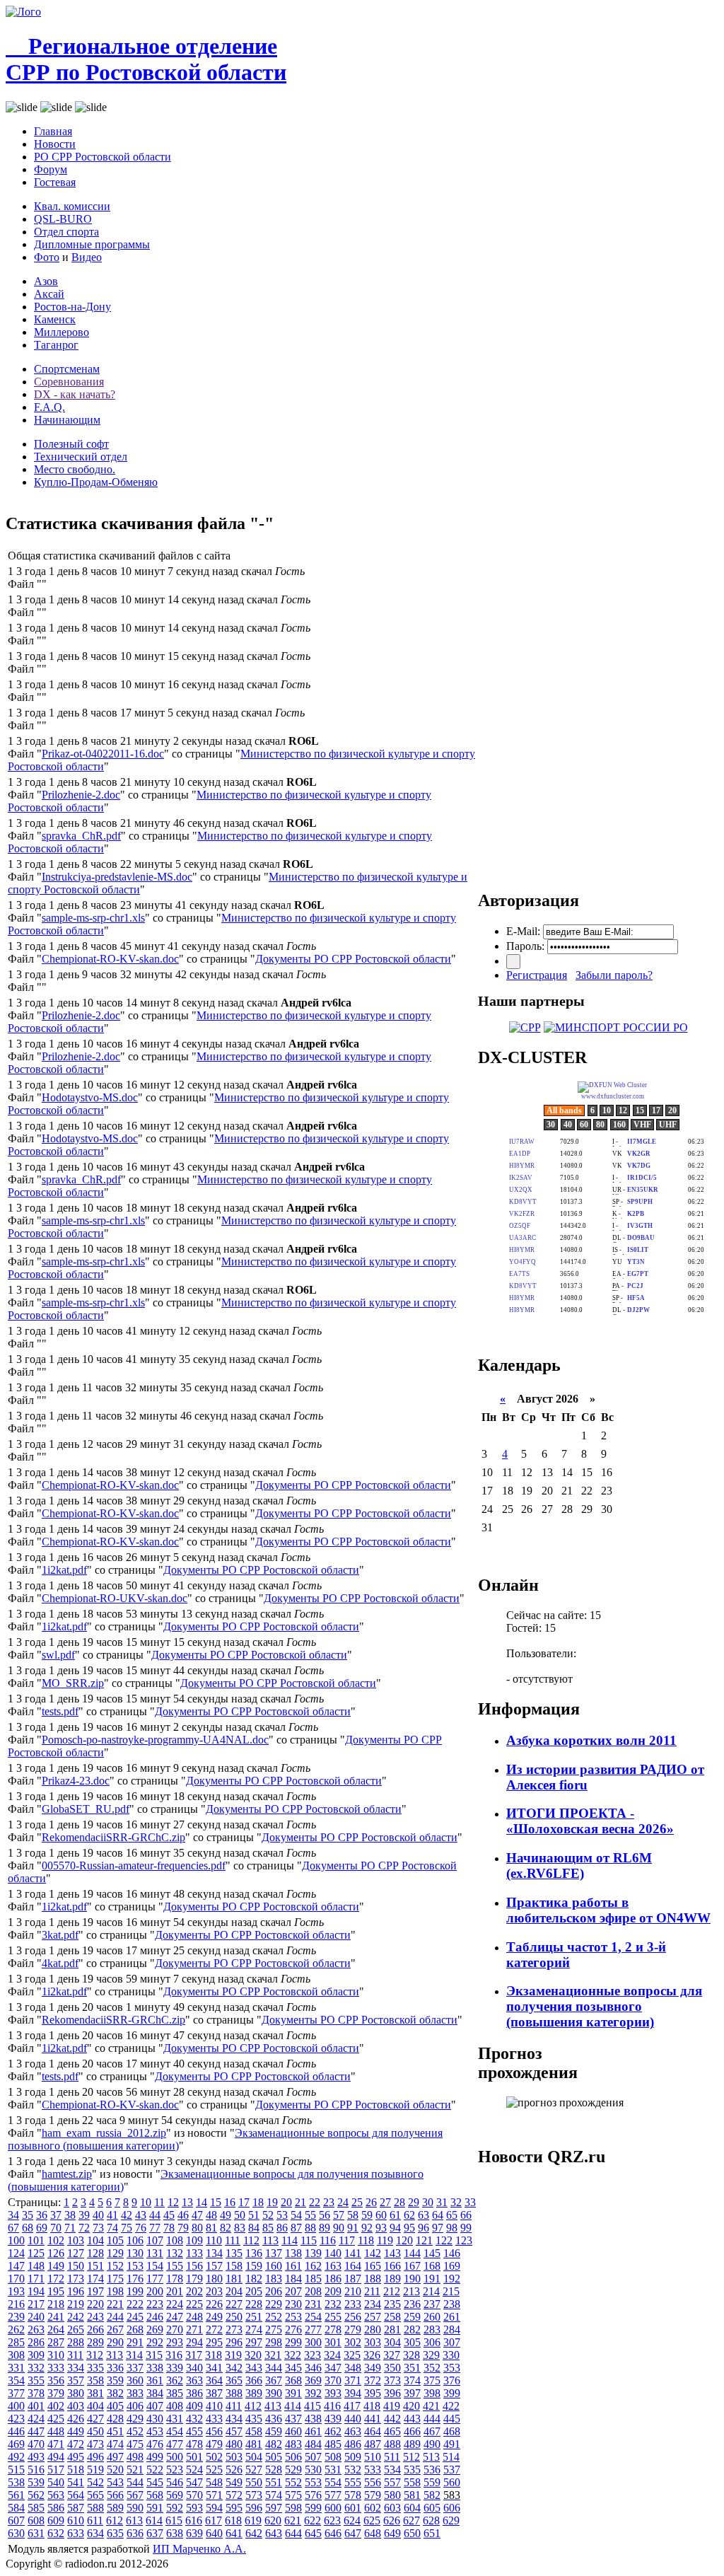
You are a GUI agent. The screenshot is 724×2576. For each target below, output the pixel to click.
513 (431, 2457)
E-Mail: (523, 931)
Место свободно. (75, 469)
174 (95, 2279)
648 (373, 2533)
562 (36, 2495)
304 (392, 2342)
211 (372, 2291)
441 (373, 2419)
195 (56, 2291)
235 (392, 2304)
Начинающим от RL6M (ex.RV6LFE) (579, 1866)
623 (332, 2520)
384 (155, 2393)
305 (412, 2342)
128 (95, 2253)
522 (155, 2470)
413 (273, 2406)
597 (274, 2508)
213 (411, 2291)
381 (95, 2393)
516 (36, 2470)
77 (155, 2228)
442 (392, 2419)
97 (438, 2228)
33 (470, 2202)
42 (127, 2215)
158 (234, 2266)
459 (274, 2431)
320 (253, 2355)
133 (194, 2253)
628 (431, 2520)
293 (175, 2342)
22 (315, 2202)
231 (313, 2304)
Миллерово (62, 332)
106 (135, 2240)
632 (56, 2533)
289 (95, 2342)
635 (115, 2533)
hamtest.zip (67, 2174)
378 (36, 2393)
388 (234, 2393)
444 (432, 2419)
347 (333, 2368)
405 (115, 2406)
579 (373, 2495)
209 (333, 2291)
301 (333, 2342)
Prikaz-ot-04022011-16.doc (103, 754)
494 (56, 2457)
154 (155, 2266)
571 (214, 2495)
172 (56, 2279)
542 (95, 2482)
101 (36, 2240)
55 (310, 2215)
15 (216, 2202)
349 (373, 2368)
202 (194, 2291)
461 (313, 2431)
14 (202, 2202)
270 (175, 2330)
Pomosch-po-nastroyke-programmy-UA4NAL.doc (155, 1740)
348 (353, 2368)
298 (274, 2342)
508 (333, 2457)
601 (353, 2508)
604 (412, 2508)
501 (194, 2457)
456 (214, 2431)
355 (36, 2380)
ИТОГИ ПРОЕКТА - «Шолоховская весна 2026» (590, 1821)
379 (56, 2393)
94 (395, 2228)
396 (392, 2393)
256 (353, 2317)
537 (452, 2470)
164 (353, 2266)
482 (274, 2444)
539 (36, 2482)
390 (274, 2393)
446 (16, 2431)
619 (253, 2520)
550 (254, 2482)
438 (313, 2419)
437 (293, 2419)
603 (392, 2508)
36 (42, 2215)
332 (36, 2368)
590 (135, 2508)
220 (95, 2304)
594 (214, 2508)
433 (214, 2419)
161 (293, 2266)
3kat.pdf (60, 1935)
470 (36, 2444)
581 (412, 2495)
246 (155, 2317)
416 (332, 2406)
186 (333, 2279)
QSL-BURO (63, 219)
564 (76, 2495)
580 (392, 2495)
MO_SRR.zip (73, 1683)
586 (56, 2508)
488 (392, 2444)
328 (411, 2355)
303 (373, 2342)
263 (36, 2330)
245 (135, 2317)
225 (194, 2304)
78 (169, 2228)
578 (353, 2495)
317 (194, 2355)
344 (274, 2368)
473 (95, 2444)
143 (392, 2253)
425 (56, 2419)
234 (373, 2304)
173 (76, 2279)
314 (134, 2355)
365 (234, 2380)
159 (254, 2266)
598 (293, 2508)
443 (412, 2419)
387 (214, 2393)
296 (234, 2342)
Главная (53, 131)
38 (70, 2215)
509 (353, 2457)
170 (16, 2279)
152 (115, 2266)
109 (194, 2240)
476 (155, 2444)
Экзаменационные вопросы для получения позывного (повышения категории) (604, 2006)
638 (175, 2533)
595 (234, 2508)
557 (392, 2482)
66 (466, 2215)
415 (313, 2406)
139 (313, 2253)
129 (115, 2253)
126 (56, 2253)
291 (135, 2342)
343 (254, 2368)
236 (412, 2304)
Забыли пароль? (614, 975)
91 (353, 2228)
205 (254, 2291)
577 (333, 2495)
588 (95, 2508)
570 (194, 2495)
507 (313, 2457)
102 (56, 2240)
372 (373, 2380)
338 (155, 2368)
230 (293, 2304)
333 (56, 2368)
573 (254, 2495)
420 (411, 2406)
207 (293, 2291)
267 (115, 2330)
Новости (55, 144)
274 (254, 2330)
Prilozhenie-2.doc (81, 795)
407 (155, 2406)
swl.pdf (58, 1655)
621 (293, 2520)
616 (194, 2520)
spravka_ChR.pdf (81, 836)
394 (353, 2393)
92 (367, 2228)
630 (16, 2533)
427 (95, 2419)
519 (95, 2470)
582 (432, 2495)
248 (194, 2317)
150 (76, 2266)
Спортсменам (67, 369)
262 (16, 2330)
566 (115, 2495)
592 (175, 2508)
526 (234, 2470)
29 (414, 2202)
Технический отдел (81, 457)
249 (214, 2317)
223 (155, 2304)
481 (254, 2444)
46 (183, 2215)
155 (175, 2266)
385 (175, 2393)
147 (16, 2266)
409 (194, 2406)
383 (135, 2393)
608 (36, 2520)
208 (313, 2291)
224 (175, 2304)
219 (76, 2304)
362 (175, 2380)
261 (452, 2317)
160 (274, 2266)
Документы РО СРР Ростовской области (353, 959)
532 (353, 2470)
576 (313, 2495)
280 (373, 2330)
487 (373, 2444)
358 (95, 2380)
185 (313, 2279)
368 (293, 2380)
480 (234, 2444)
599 (313, 2508)
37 (56, 2215)
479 (214, 2444)
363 (194, 2380)
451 (115, 2431)
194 (36, 2291)
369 (313, 2380)
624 (352, 2520)
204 (234, 2291)
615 (174, 2520)
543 (115, 2482)
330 (451, 2355)
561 (16, 2495)
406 (135, 2406)
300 (313, 2342)
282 (412, 2330)
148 (36, 2266)
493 (36, 2457)
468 (452, 2431)
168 (432, 2266)
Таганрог (56, 345)
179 (194, 2279)
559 (432, 2482)
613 (134, 2520)
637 (155, 2533)
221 (115, 2304)
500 (175, 2457)
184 (293, 2279)
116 (328, 2240)
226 (214, 2304)
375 (432, 2380)
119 (385, 2240)
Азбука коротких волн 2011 (591, 1740)
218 (56, 2304)
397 (412, 2393)
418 (372, 2406)
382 (115, 2393)
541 (76, 2482)
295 (214, 2342)
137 (274, 2253)
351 (412, 2368)
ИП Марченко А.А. (199, 2549)
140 (333, 2253)
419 (392, 2406)
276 (293, 2330)
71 (70, 2228)
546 (175, 2482)
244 (115, 2317)
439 (333, 2419)
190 (412, 2279)
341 (214, 2368)
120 (404, 2240)
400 (16, 2406)
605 (432, 2508)
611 (95, 2520)
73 (98, 2228)
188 (373, 2279)
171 (36, 2279)
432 (194, 2419)
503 (234, 2457)
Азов (46, 281)
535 (412, 2470)
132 (175, 2253)
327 (392, 2355)
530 (313, 2470)
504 (254, 2457)
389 (254, 2393)
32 (456, 2202)
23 (329, 2202)
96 (424, 2228)
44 (155, 2215)
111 (233, 2240)
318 (214, 2355)
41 (112, 2215)
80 (197, 2228)
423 (16, 2419)
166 (392, 2266)
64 (438, 2215)
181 (234, 2279)
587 (76, 2508)
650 (412, 2533)
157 (214, 2266)
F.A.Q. (49, 407)
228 (254, 2304)
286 (36, 2342)
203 (214, 2291)
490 (432, 2444)
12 (173, 2202)
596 (254, 2508)
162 (313, 2266)
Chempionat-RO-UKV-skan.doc (115, 1598)
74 (112, 2228)
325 (352, 2355)
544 (135, 2482)
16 (230, 2202)
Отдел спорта (66, 232)
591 (155, 2508)
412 (253, 2406)
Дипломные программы (92, 244)
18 (258, 2202)
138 (293, 2253)
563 (56, 2495)
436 (274, 2419)
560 (452, 2482)
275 (274, 2330)
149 (56, 2266)
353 (452, 2368)
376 (452, 2380)
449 (76, 2431)
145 (432, 2253)
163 (333, 2266)
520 (115, 2470)
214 (431, 2291)
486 (353, 2444)
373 (392, 2380)
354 (16, 2380)
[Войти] (513, 962)
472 (76, 2444)
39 (84, 2215)
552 (293, 2482)
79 (183, 2228)
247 (175, 2317)
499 (155, 2457)
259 (412, 2317)
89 (325, 2228)
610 (76, 2520)
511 (392, 2457)
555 (353, 2482)
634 (95, 2533)
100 (16, 2240)
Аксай (49, 294)
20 (286, 2202)
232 (333, 2304)
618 (233, 2520)
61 (395, 2215)
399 (452, 2393)
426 (76, 2419)
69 (42, 2228)
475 (135, 2444)
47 (197, 2215)
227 (234, 2304)
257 (373, 2317)
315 (154, 2355)
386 (194, 2393)
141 (353, 2253)
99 (466, 2228)
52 (268, 2215)
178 (175, 2279)
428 (115, 2419)
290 (115, 2342)
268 (135, 2330)
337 (135, 2368)
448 (56, 2431)
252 (274, 2317)
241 (56, 2317)
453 (155, 2431)
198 (115, 2291)
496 (95, 2457)
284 (452, 2330)
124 (16, 2253)
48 (211, 2215)
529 (293, 2470)
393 (333, 2393)
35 (28, 2215)
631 (36, 2533)
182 (254, 2279)
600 (333, 2508)
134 (214, 2253)
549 (234, 2482)
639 (194, 2533)
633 (76, 2533)
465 (392, 2431)
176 (135, 2279)
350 (392, 2368)
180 (214, 2279)
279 (353, 2330)
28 (399, 2202)
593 (194, 2508)
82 (226, 2228)
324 (332, 2355)
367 (274, 2380)
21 (300, 2202)
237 (432, 2304)
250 (234, 2317)
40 (98, 2215)
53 (282, 2215)
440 (353, 2419)
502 (214, 2457)
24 (343, 2202)
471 (56, 2444)
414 (293, 2406)
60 (381, 2215)
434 (234, 2419)
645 (313, 2533)
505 (274, 2457)
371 (353, 2380)
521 (135, 2470)
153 (135, 2266)
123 (464, 2240)
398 (432, 2393)
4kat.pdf (60, 1963)
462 (333, 2431)
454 (175, 2431)
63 (424, 2215)
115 (309, 2240)
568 (155, 2495)
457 (234, 2431)
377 (16, 2393)
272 (214, 2330)
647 (353, 2533)
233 (353, 2304)
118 (366, 2240)
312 (95, 2355)
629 (451, 2520)
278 (333, 2330)
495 (76, 2457)
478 (194, 2444)
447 (36, 2431)
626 (392, 2520)
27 (385, 2202)
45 (169, 2215)
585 (36, 2508)
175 (115, 2279)
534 (392, 2470)
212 (392, 2291)
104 (95, 2240)
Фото (47, 257)
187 (353, 2279)
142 (373, 2253)
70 (56, 2228)
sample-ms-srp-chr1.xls (93, 918)
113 (270, 2240)
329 (431, 2355)
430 (155, 2419)
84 (254, 2228)
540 (56, 2482)
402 (56, 2406)
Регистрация (537, 975)
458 (254, 2431)
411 (234, 2406)
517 (56, 2470)
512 (411, 2457)
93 (381, 2228)
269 (155, 2330)
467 (432, 2431)
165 (373, 2266)
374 (412, 2380)
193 (16, 2291)
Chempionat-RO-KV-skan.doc (110, 959)
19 (272, 2202)
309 (36, 2355)
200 (155, 2291)
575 (293, 2495)
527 (254, 2470)
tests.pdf (60, 1711)
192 (452, 2279)
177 (155, 2279)
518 (76, 2470)
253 (293, 2317)
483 (293, 2444)
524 (194, 2470)
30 (428, 2202)
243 (95, 2317)
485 (333, 2444)
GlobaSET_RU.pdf (86, 1809)
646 (333, 2533)
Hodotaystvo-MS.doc (90, 1097)
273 (234, 2330)
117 (347, 2240)
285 (16, 2342)
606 (452, 2508)
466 (412, 2431)
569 (175, 2495)
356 (56, 2380)
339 (175, 2368)
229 (274, 2304)
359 (115, 2380)
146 (452, 2253)
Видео (87, 257)
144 (412, 2253)
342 (234, 2368)
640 (214, 2533)
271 (194, 2330)
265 (76, 2330)
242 (76, 2317)
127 (76, 2253)
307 (452, 2342)
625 (372, 2520)
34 (13, 2215)
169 (452, 2266)
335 (95, 2368)
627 (411, 2520)
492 (16, 2457)
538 (16, 2482)
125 (36, 2253)
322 (293, 2355)
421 (431, 2406)
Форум (51, 169)
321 (273, 2355)
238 (452, 2304)
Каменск (55, 319)
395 (373, 2393)
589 (115, 2508)
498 (135, 2457)
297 (254, 2342)
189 (392, 2279)
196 (76, 2291)
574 (274, 2495)
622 (313, 2520)
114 (290, 2240)
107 (155, 2240)
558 (412, 2482)
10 (146, 2202)
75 (127, 2228)
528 (274, 2470)
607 (16, 2520)
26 (371, 2202)
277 (313, 2330)
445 (452, 2419)
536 (432, 2470)
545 (155, 2482)
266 (95, 2330)
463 (353, 2431)
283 (432, 2330)
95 (409, 2228)
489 (412, 2444)
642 (254, 2533)
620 (273, 2520)
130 (135, 2253)
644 (293, 2533)
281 (392, 2330)
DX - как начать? (75, 394)
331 (16, 2368)
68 (28, 2228)
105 (115, 2240)
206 (274, 2291)
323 (313, 2355)
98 (452, 2228)
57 (339, 2215)
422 (451, 2406)
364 (214, 2380)
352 (432, 2368)
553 (313, 2482)
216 (16, 2304)
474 (115, 2444)
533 (373, 2470)
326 (372, 2355)
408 (175, 2406)
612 (115, 2520)
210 (353, 2291)
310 (56, 2355)
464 (373, 2431)
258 (392, 2317)
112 (251, 2240)
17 (244, 2202)
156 (194, 2266)
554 (333, 2482)
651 (432, 2533)
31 (442, 2202)
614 (154, 2520)
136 (254, 2253)
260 (432, 2317)
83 (240, 2228)
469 (16, 2444)
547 (194, 2482)
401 (36, 2406)
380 (76, 2393)
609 (56, 2520)
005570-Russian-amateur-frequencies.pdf (134, 1866)
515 (16, 2470)
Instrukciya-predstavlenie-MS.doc (117, 877)
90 (339, 2228)
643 (274, 2533)
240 (36, 2317)
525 (214, 2470)
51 (254, 2215)
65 (452, 2215)
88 (310, 2228)
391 (293, 2393)
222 (135, 2304)
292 (155, 2342)
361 (155, 2380)
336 (115, 2368)
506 (293, 2457)
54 (296, 2215)
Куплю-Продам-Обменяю (96, 482)
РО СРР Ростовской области (103, 157)
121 (424, 2240)
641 (234, 2533)
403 (76, 2406)
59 (367, 2215)
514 (451, 2457)
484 (313, 2444)
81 (211, 2228)
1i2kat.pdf (64, 1570)
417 (352, 2406)
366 (254, 2380)
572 (234, 2495)
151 (95, 2266)
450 (95, 2431)
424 (36, 2419)
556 (373, 2482)
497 (115, 2457)
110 (214, 2240)
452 (135, 2431)
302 (353, 2342)
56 (325, 2215)
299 (293, 2342)
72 (84, 2228)
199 (135, 2291)
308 (16, 2355)
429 (135, 2419)
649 (392, 2533)
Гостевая (55, 182)
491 (452, 2444)
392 (313, 2393)
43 (141, 2215)
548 (214, 2482)
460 (293, 2431)
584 (16, 2508)
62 (409, 2215)
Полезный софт (71, 444)
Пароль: (525, 946)
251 (254, 2317)
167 (412, 2266)
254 (313, 2317)
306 (432, 2342)
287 (56, 2342)
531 (333, 2470)
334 (76, 2368)
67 (13, 2228)
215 (451, 2291)
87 (296, 2228)
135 (234, 2253)
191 (432, 2279)
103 (76, 2240)
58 (353, 2215)
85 (268, 2228)
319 (233, 2355)
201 (175, 2291)
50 (240, 2215)
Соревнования (69, 382)
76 (141, 2228)
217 (36, 2304)
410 (214, 2406)
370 (333, 2380)
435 (254, 2419)
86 (282, 2228)
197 (95, 2291)
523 (175, 2470)
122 (444, 2240)
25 (357, 2202)
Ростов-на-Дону (72, 307)
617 (214, 2520)
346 (313, 2368)
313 (115, 2355)
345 (293, 2368)
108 (175, 2240)
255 (333, 2317)
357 (76, 2380)
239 (16, 2317)
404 (95, 2406)
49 (226, 2215)
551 (274, 2482)
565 (95, 2495)
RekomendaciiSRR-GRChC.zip (113, 1837)
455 (194, 2431)
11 (159, 2202)
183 (274, 2279)
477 (175, 2444)
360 (135, 2380)
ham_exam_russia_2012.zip (104, 2133)
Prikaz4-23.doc (76, 1781)
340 (194, 2368)
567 (135, 2495)
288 (76, 2342)
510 (373, 2457)
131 (155, 2253)
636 (135, 2533)
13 (187, 2202)
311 (75, 2355)
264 (56, 2330)
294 (194, 2342)
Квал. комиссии (72, 206)
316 (174, 2355)
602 (373, 2508)
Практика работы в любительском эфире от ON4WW (608, 1910)
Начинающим (67, 420)
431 (175, 2419)
